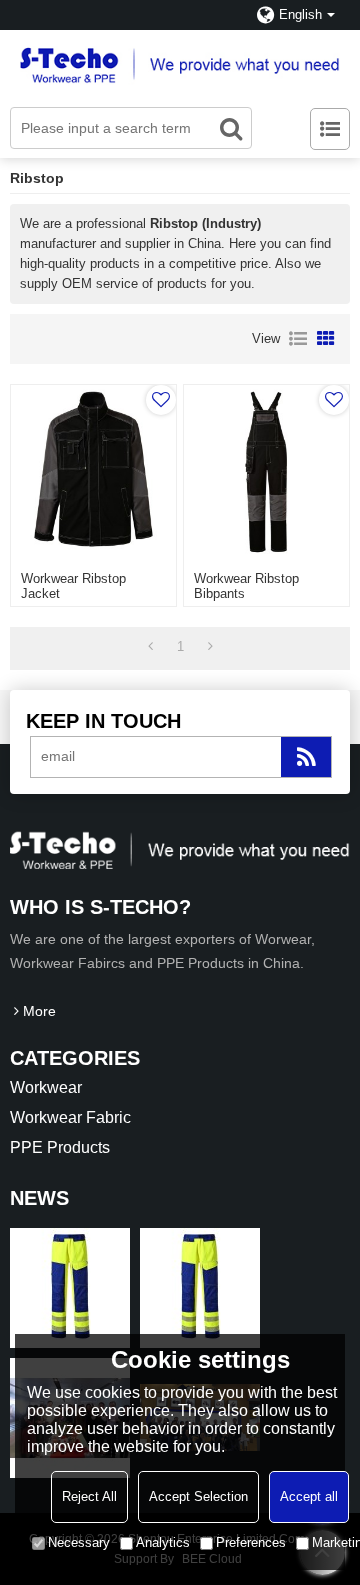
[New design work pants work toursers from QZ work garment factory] (70, 1288)
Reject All (89, 1496)
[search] (231, 128)
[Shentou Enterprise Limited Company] (180, 64)
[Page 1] (150, 647)
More (39, 1011)
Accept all (309, 1496)
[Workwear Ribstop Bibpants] (266, 473)
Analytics (163, 1542)
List (298, 339)
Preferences (251, 1542)
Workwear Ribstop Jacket (73, 586)
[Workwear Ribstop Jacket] (93, 473)
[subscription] (306, 757)
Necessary (79, 1542)
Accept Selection (198, 1496)
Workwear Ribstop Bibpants (246, 586)
